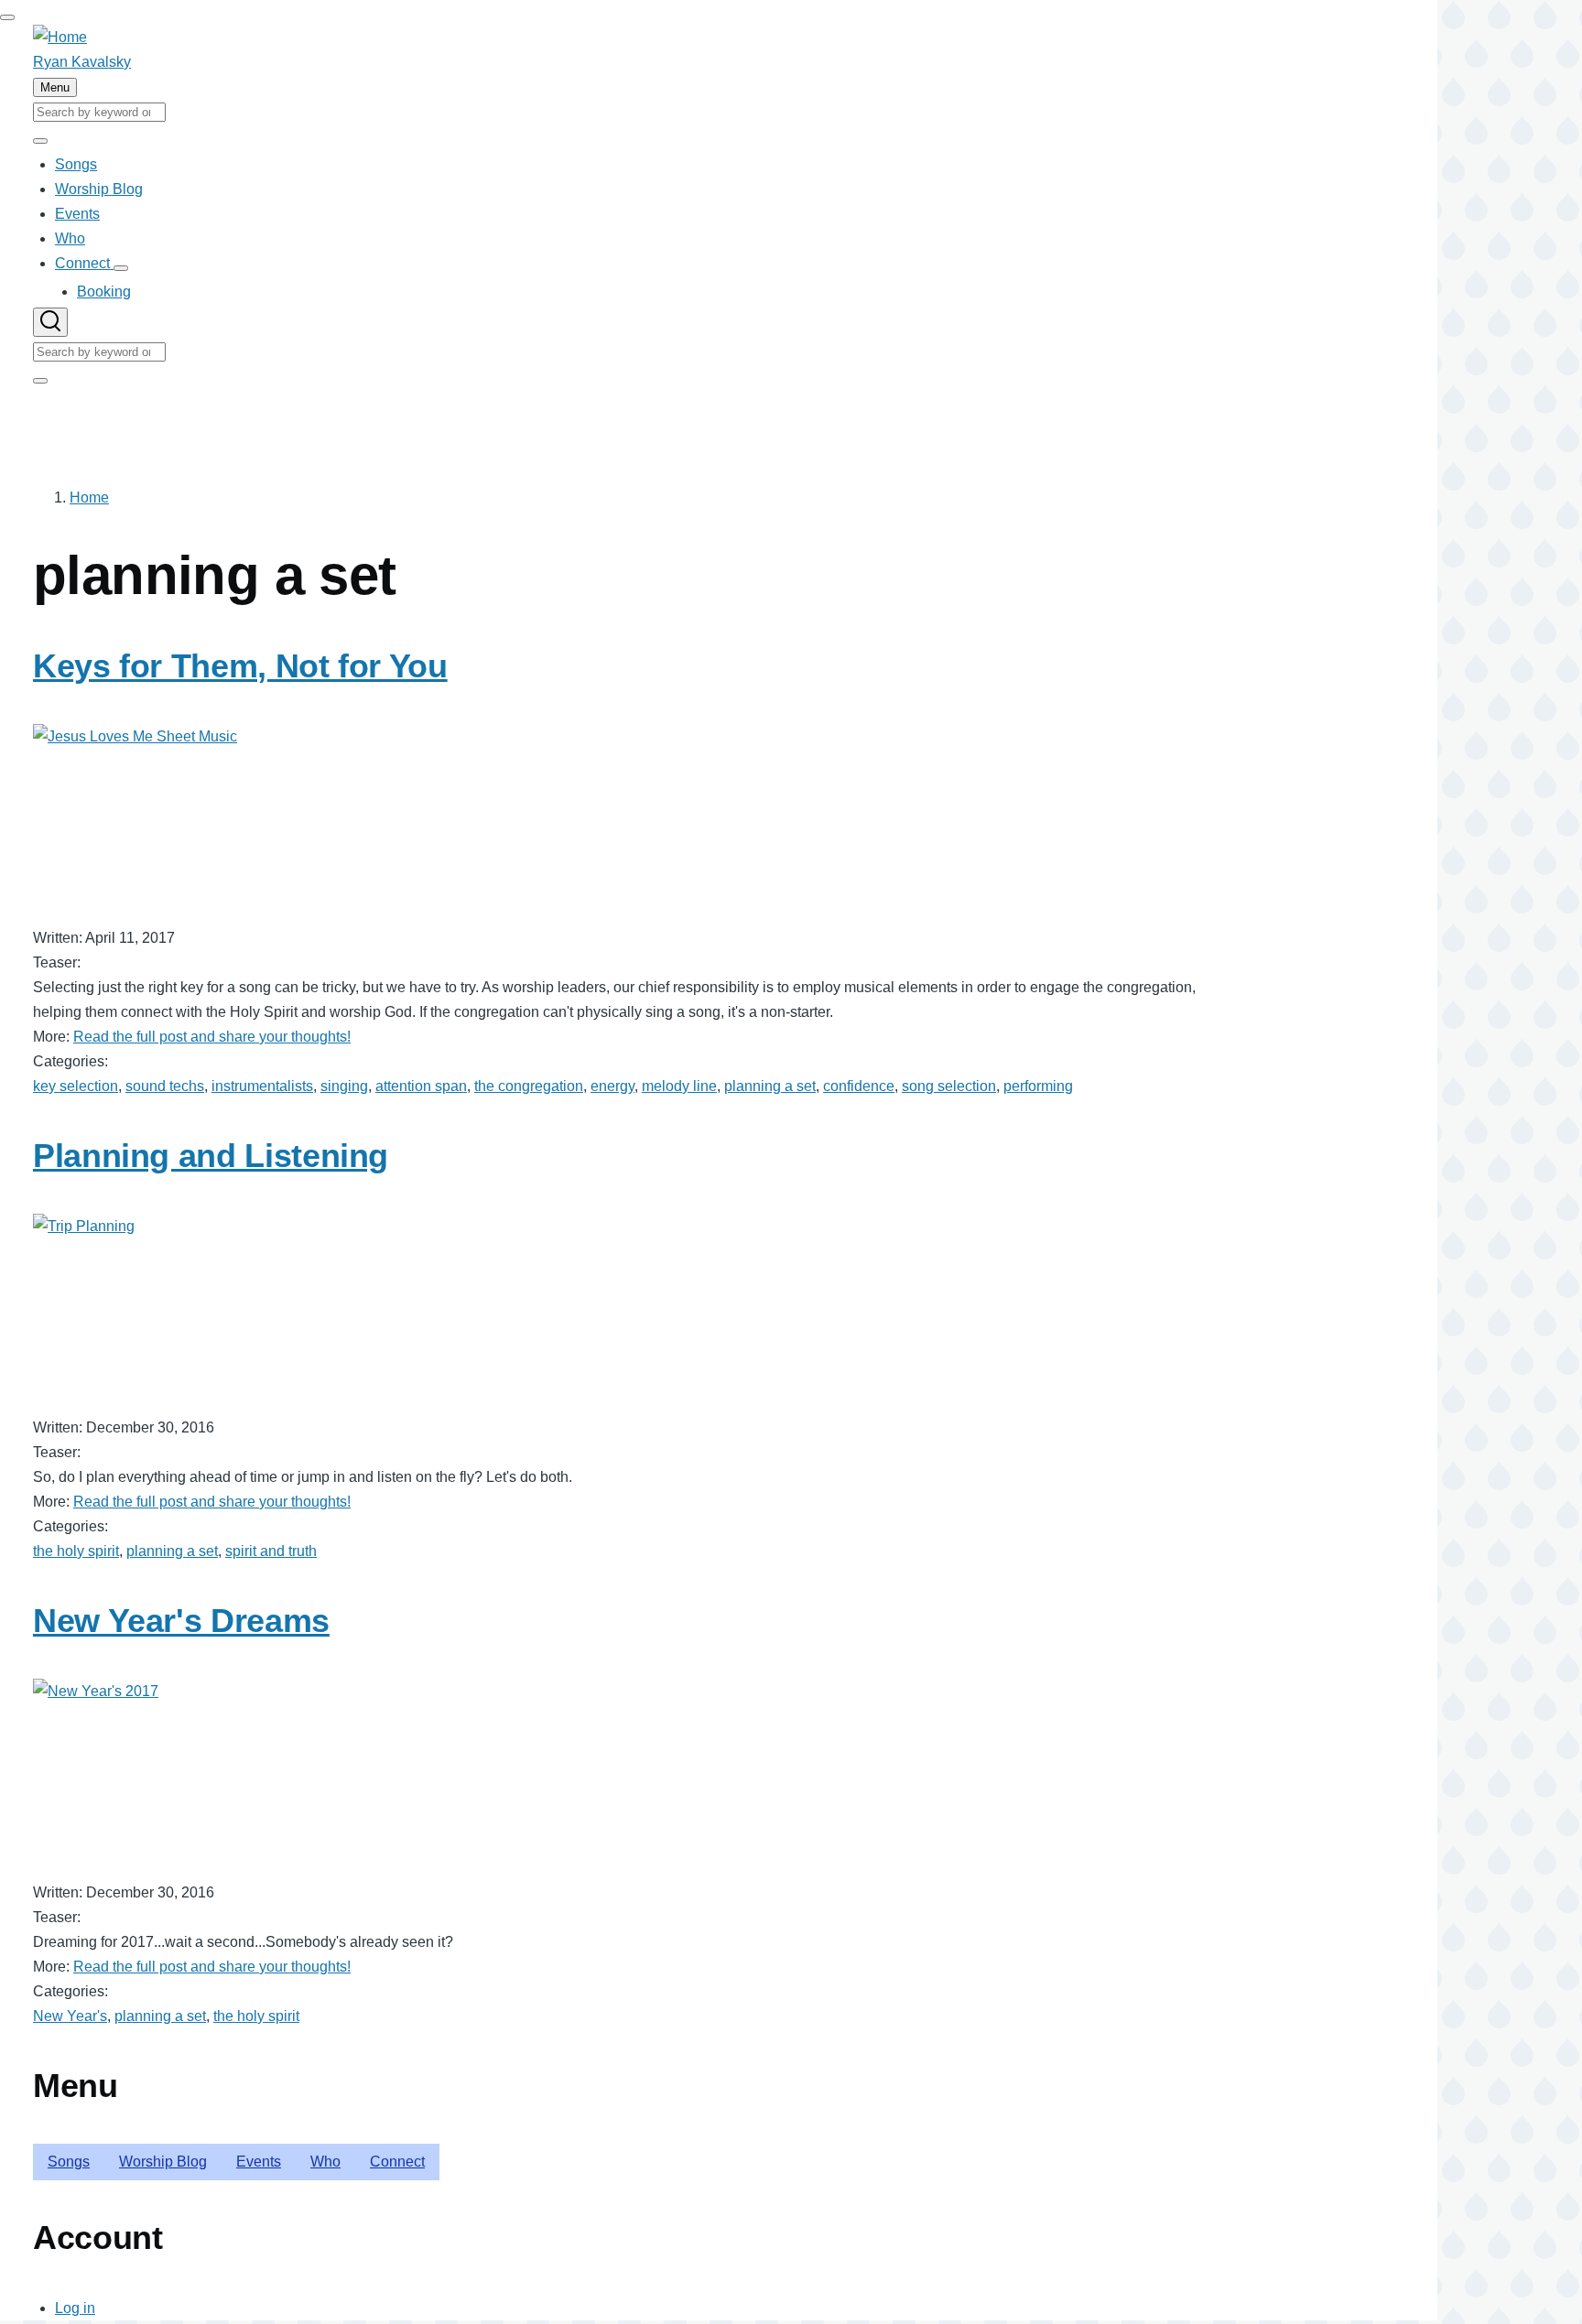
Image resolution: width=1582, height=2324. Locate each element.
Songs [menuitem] (69, 2162)
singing (344, 1086)
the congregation (529, 1086)
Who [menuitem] (325, 2162)
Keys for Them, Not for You (240, 666)
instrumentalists (262, 1086)
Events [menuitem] (259, 2162)
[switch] (7, 17)
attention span (421, 1086)
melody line (679, 1086)
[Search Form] (50, 322)
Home (89, 497)
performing (1038, 1086)
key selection (76, 1086)
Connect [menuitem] (397, 2162)
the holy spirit (76, 1551)
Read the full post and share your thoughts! (212, 1037)
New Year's (70, 2016)
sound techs (165, 1086)
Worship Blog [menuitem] (163, 2162)
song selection (949, 1086)
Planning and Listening (211, 1156)
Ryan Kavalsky (82, 62)
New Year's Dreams (181, 1621)
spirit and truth (271, 1551)
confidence (859, 1086)
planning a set (770, 1086)
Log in (75, 2308)
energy (612, 1086)
